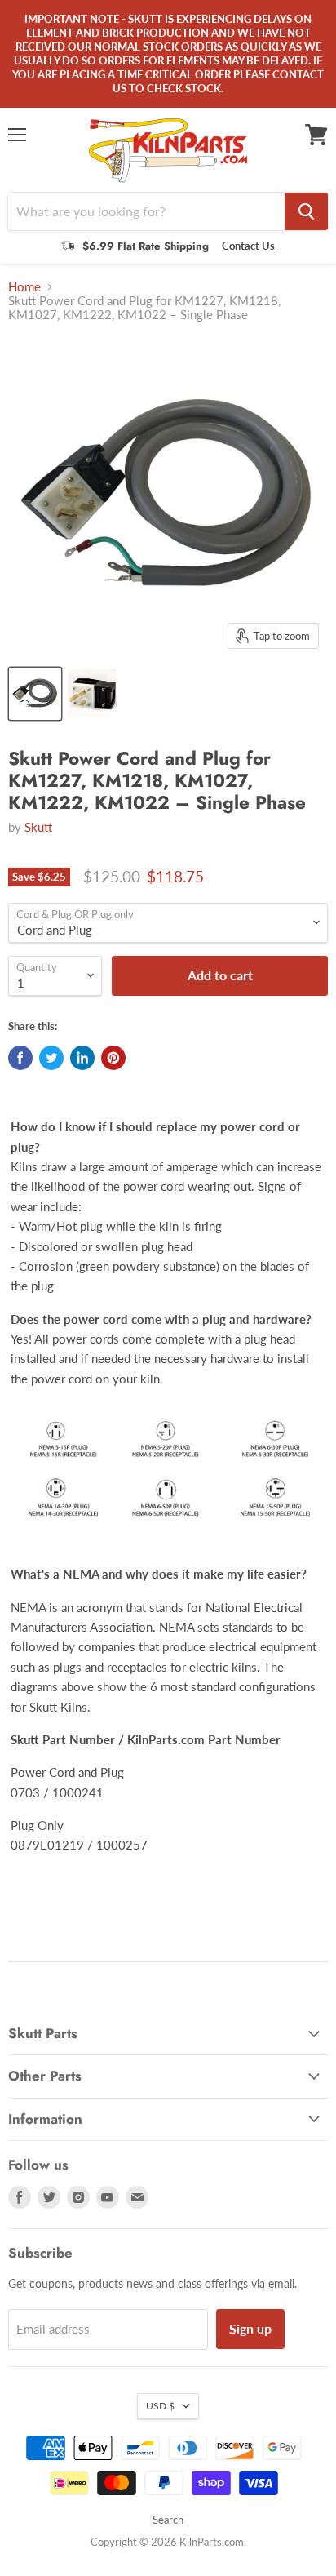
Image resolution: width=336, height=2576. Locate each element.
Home (24, 287)
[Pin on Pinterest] (113, 1058)
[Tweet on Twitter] (51, 1058)
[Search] (306, 211)
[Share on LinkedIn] (82, 1058)
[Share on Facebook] (20, 1058)
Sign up (250, 2328)
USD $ (160, 2406)
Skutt (38, 827)
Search (168, 2520)
